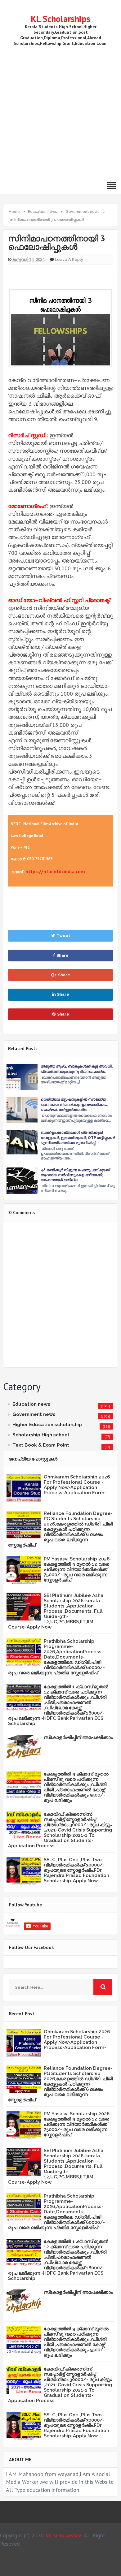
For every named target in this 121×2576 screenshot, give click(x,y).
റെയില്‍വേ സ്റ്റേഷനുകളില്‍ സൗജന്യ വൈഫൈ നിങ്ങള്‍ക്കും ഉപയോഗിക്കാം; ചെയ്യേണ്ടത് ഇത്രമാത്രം (74, 1104)
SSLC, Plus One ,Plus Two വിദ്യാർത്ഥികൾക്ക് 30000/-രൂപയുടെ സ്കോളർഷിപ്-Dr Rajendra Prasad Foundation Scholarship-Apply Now (76, 1870)
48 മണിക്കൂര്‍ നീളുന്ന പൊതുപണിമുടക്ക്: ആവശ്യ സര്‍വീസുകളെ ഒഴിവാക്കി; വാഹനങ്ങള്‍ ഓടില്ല (76, 1175)
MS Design (72, 2569)
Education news (31, 1404)
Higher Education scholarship (47, 1425)
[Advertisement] (60, 110)
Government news (34, 1414)
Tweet (63, 936)
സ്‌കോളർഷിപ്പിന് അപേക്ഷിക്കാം (78, 1737)
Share (63, 955)
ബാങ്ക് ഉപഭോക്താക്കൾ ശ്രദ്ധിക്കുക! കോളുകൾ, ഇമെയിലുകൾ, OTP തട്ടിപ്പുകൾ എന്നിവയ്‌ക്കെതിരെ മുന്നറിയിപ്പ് (78, 1137)
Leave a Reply (69, 259)
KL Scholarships (60, 19)
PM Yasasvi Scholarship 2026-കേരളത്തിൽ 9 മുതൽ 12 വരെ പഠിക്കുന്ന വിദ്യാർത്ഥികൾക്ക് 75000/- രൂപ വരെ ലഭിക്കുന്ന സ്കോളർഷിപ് (78, 1569)
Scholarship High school (41, 1435)
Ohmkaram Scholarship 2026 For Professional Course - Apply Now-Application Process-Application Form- (77, 1485)
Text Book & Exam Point (41, 1445)
